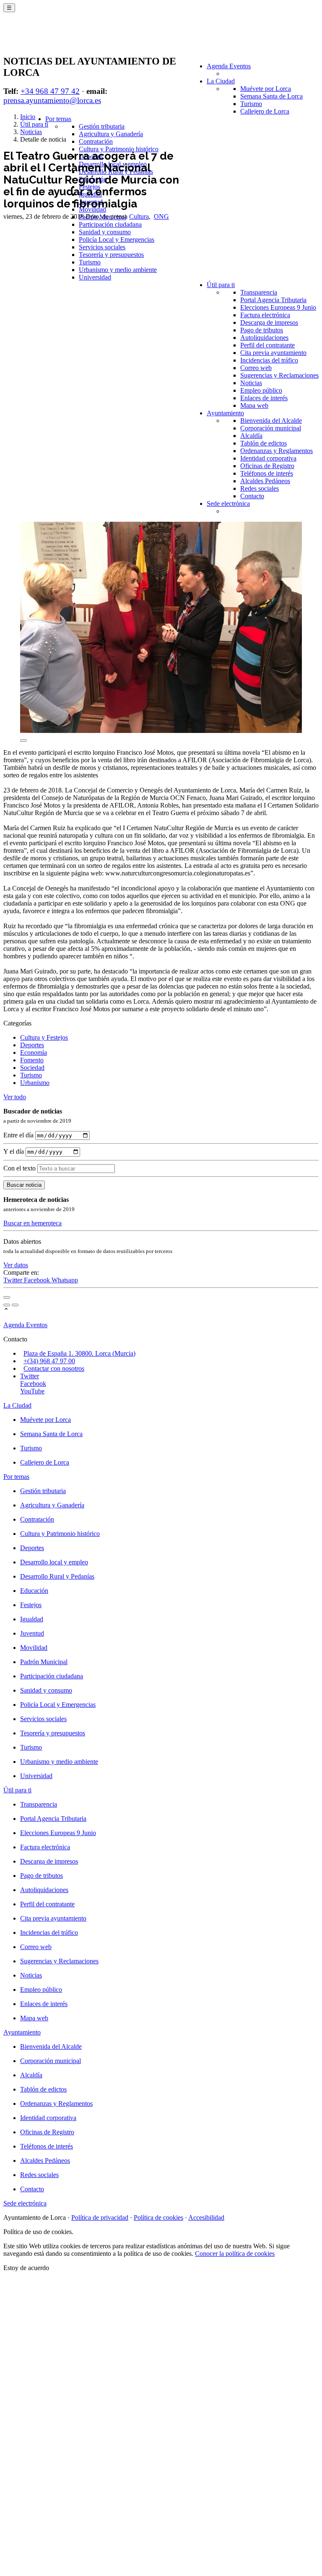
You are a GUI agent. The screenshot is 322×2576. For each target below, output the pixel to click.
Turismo (251, 104)
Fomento (32, 1060)
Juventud (32, 1633)
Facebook (38, 1280)
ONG (161, 216)
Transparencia (259, 292)
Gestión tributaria (102, 126)
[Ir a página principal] (53, 39)
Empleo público (261, 390)
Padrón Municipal (44, 1662)
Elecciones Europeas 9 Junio (278, 307)
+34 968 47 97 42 (50, 91)
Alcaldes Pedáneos (265, 481)
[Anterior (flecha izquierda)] (7, 1305)
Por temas (58, 119)
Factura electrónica (265, 315)
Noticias (251, 383)
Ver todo (15, 1097)
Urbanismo (35, 1083)
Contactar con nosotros (54, 1368)
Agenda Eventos (229, 66)
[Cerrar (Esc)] (7, 1297)
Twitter (14, 1280)
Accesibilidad (206, 2217)
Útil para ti (221, 285)
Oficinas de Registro (267, 466)
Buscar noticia (24, 1185)
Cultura (139, 216)
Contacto (252, 496)
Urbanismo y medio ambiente (118, 270)
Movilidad (34, 1648)
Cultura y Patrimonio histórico (119, 149)
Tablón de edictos (264, 443)
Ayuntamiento (225, 413)
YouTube (32, 1391)
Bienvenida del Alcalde (271, 421)
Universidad (95, 277)
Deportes (32, 1045)
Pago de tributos (262, 330)
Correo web (256, 368)
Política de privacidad (100, 2217)
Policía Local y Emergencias (117, 239)
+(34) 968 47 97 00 (49, 1361)
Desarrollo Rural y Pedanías (57, 1576)
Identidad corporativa (268, 458)
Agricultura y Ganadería (111, 134)
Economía (34, 1052)
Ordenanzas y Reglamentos (277, 451)
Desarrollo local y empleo (54, 1562)
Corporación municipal (271, 428)
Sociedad (32, 1068)
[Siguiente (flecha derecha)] (15, 1305)
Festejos (31, 1605)
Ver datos (16, 1265)
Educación (34, 1591)
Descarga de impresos (269, 322)
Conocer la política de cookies (235, 2254)
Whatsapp (65, 1280)
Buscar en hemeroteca (32, 1223)
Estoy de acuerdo (26, 2268)
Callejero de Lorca (265, 111)
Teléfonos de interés (267, 473)
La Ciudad (221, 81)
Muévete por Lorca (266, 89)
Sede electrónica (228, 504)
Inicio (28, 117)
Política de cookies (158, 2217)
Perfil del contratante (267, 345)
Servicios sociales (102, 247)
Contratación (96, 141)
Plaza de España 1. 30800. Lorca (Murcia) (79, 1353)
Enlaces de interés (264, 398)
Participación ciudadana (110, 224)
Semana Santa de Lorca (271, 96)
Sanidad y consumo (105, 232)
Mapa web (254, 405)
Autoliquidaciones (264, 338)
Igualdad (32, 1619)
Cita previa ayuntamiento (273, 353)
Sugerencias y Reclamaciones (279, 375)
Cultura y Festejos (44, 1037)
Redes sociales (260, 488)
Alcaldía (251, 436)
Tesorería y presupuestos (111, 255)
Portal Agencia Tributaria (273, 300)
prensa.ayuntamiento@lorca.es (52, 100)
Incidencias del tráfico (269, 360)
